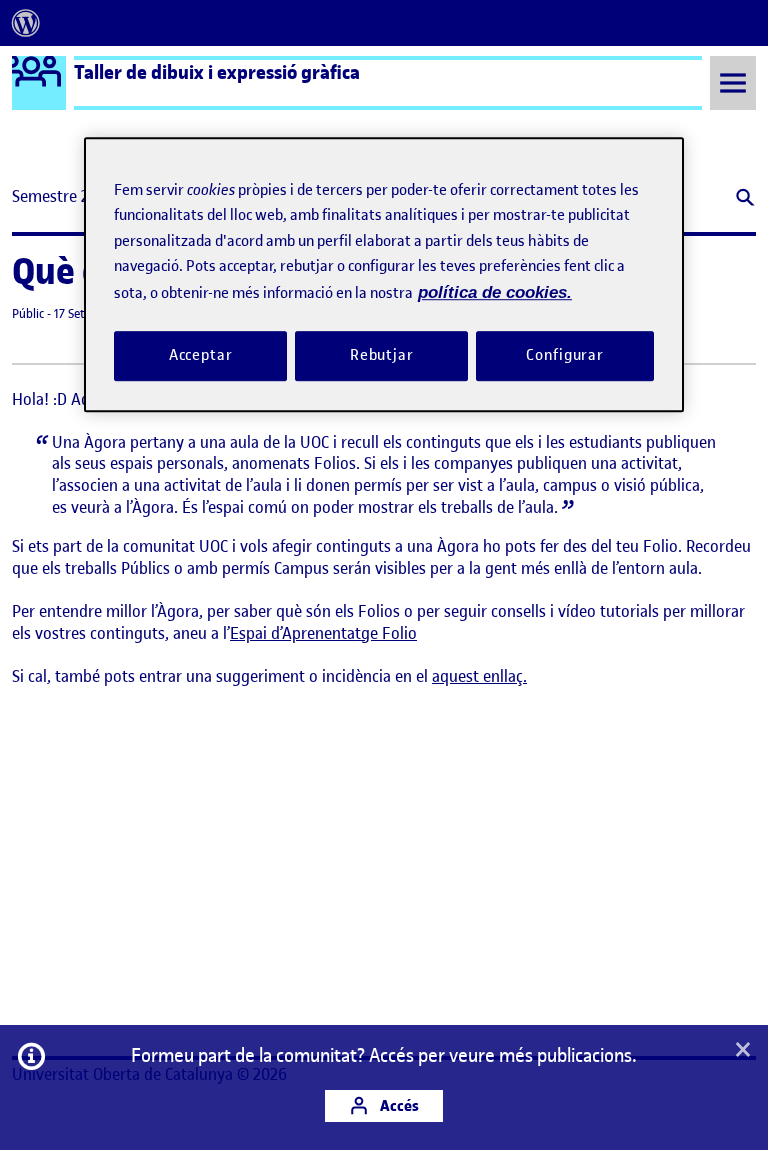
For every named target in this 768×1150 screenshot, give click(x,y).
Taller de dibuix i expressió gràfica (217, 72)
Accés (398, 1105)
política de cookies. (495, 292)
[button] (743, 199)
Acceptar (201, 355)
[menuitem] (26, 23)
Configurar (565, 355)
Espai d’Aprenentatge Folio (323, 633)
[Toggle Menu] (733, 82)
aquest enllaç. (479, 676)
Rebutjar (382, 355)
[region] (384, 274)
